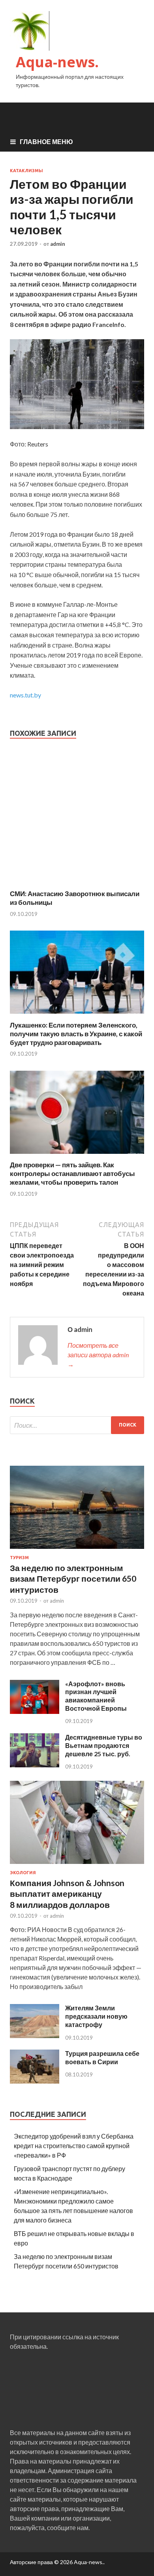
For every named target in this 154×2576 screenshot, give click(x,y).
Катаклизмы (26, 171)
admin (58, 244)
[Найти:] (77, 1425)
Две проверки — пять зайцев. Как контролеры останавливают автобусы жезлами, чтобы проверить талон (72, 1173)
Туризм (19, 1558)
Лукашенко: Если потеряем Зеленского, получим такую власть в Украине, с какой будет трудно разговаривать (76, 1034)
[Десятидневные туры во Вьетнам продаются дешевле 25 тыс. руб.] (35, 1765)
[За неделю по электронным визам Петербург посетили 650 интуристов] (77, 1550)
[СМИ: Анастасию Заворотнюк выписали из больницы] (77, 884)
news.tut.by (25, 695)
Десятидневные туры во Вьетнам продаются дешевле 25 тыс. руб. (104, 1745)
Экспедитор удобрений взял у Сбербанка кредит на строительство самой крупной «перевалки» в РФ (74, 2146)
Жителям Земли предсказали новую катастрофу (96, 2016)
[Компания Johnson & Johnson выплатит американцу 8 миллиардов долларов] (77, 1865)
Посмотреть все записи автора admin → (98, 1355)
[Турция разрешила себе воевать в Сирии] (35, 2081)
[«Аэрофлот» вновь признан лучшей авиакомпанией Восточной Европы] (35, 1711)
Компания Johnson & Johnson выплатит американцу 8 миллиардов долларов (67, 1894)
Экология (23, 1873)
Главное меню (46, 142)
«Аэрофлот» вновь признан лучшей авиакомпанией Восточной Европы (96, 1696)
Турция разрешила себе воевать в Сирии (102, 2057)
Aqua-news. (57, 62)
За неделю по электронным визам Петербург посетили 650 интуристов (73, 1579)
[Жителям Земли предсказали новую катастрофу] (35, 2036)
